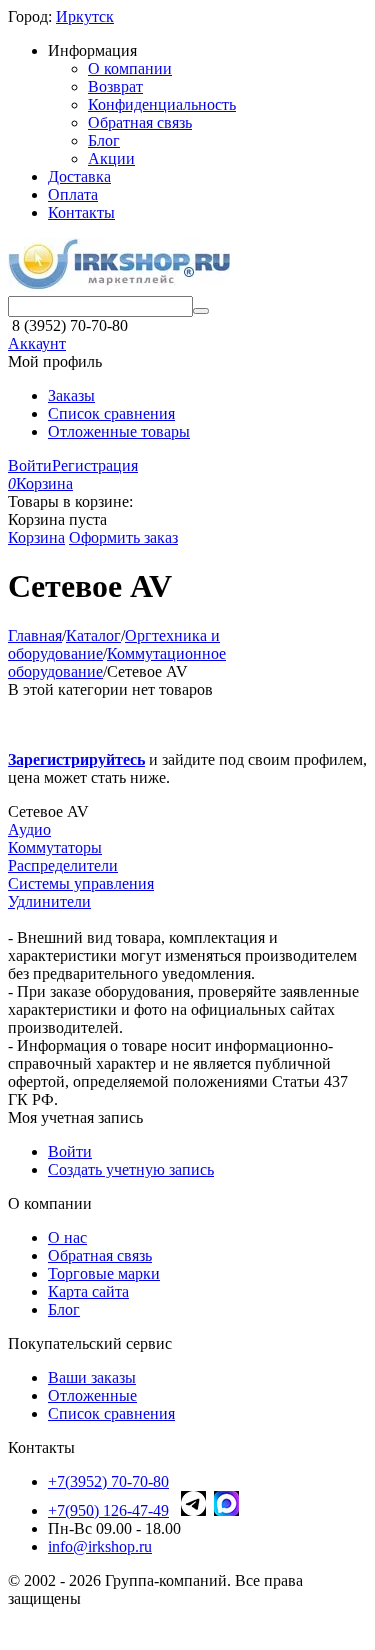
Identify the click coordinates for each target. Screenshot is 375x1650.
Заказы (71, 395)
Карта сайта (88, 1291)
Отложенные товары (119, 431)
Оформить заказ (123, 537)
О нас (67, 1237)
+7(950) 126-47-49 (108, 1510)
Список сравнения (111, 413)
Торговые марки (104, 1273)
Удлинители (49, 901)
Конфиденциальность (162, 104)
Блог (104, 140)
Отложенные (92, 1395)
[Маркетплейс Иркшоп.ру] (119, 286)
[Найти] (201, 311)
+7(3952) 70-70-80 (108, 1481)
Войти (30, 465)
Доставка (79, 176)
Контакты (81, 212)
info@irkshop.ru (100, 1546)
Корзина (36, 537)
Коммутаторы (55, 847)
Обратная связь (140, 122)
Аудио (29, 829)
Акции (111, 158)
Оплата (73, 194)
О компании (130, 68)
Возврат (115, 86)
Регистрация (95, 465)
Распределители (63, 865)
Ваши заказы (92, 1377)
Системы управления (81, 883)
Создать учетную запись (131, 1169)
